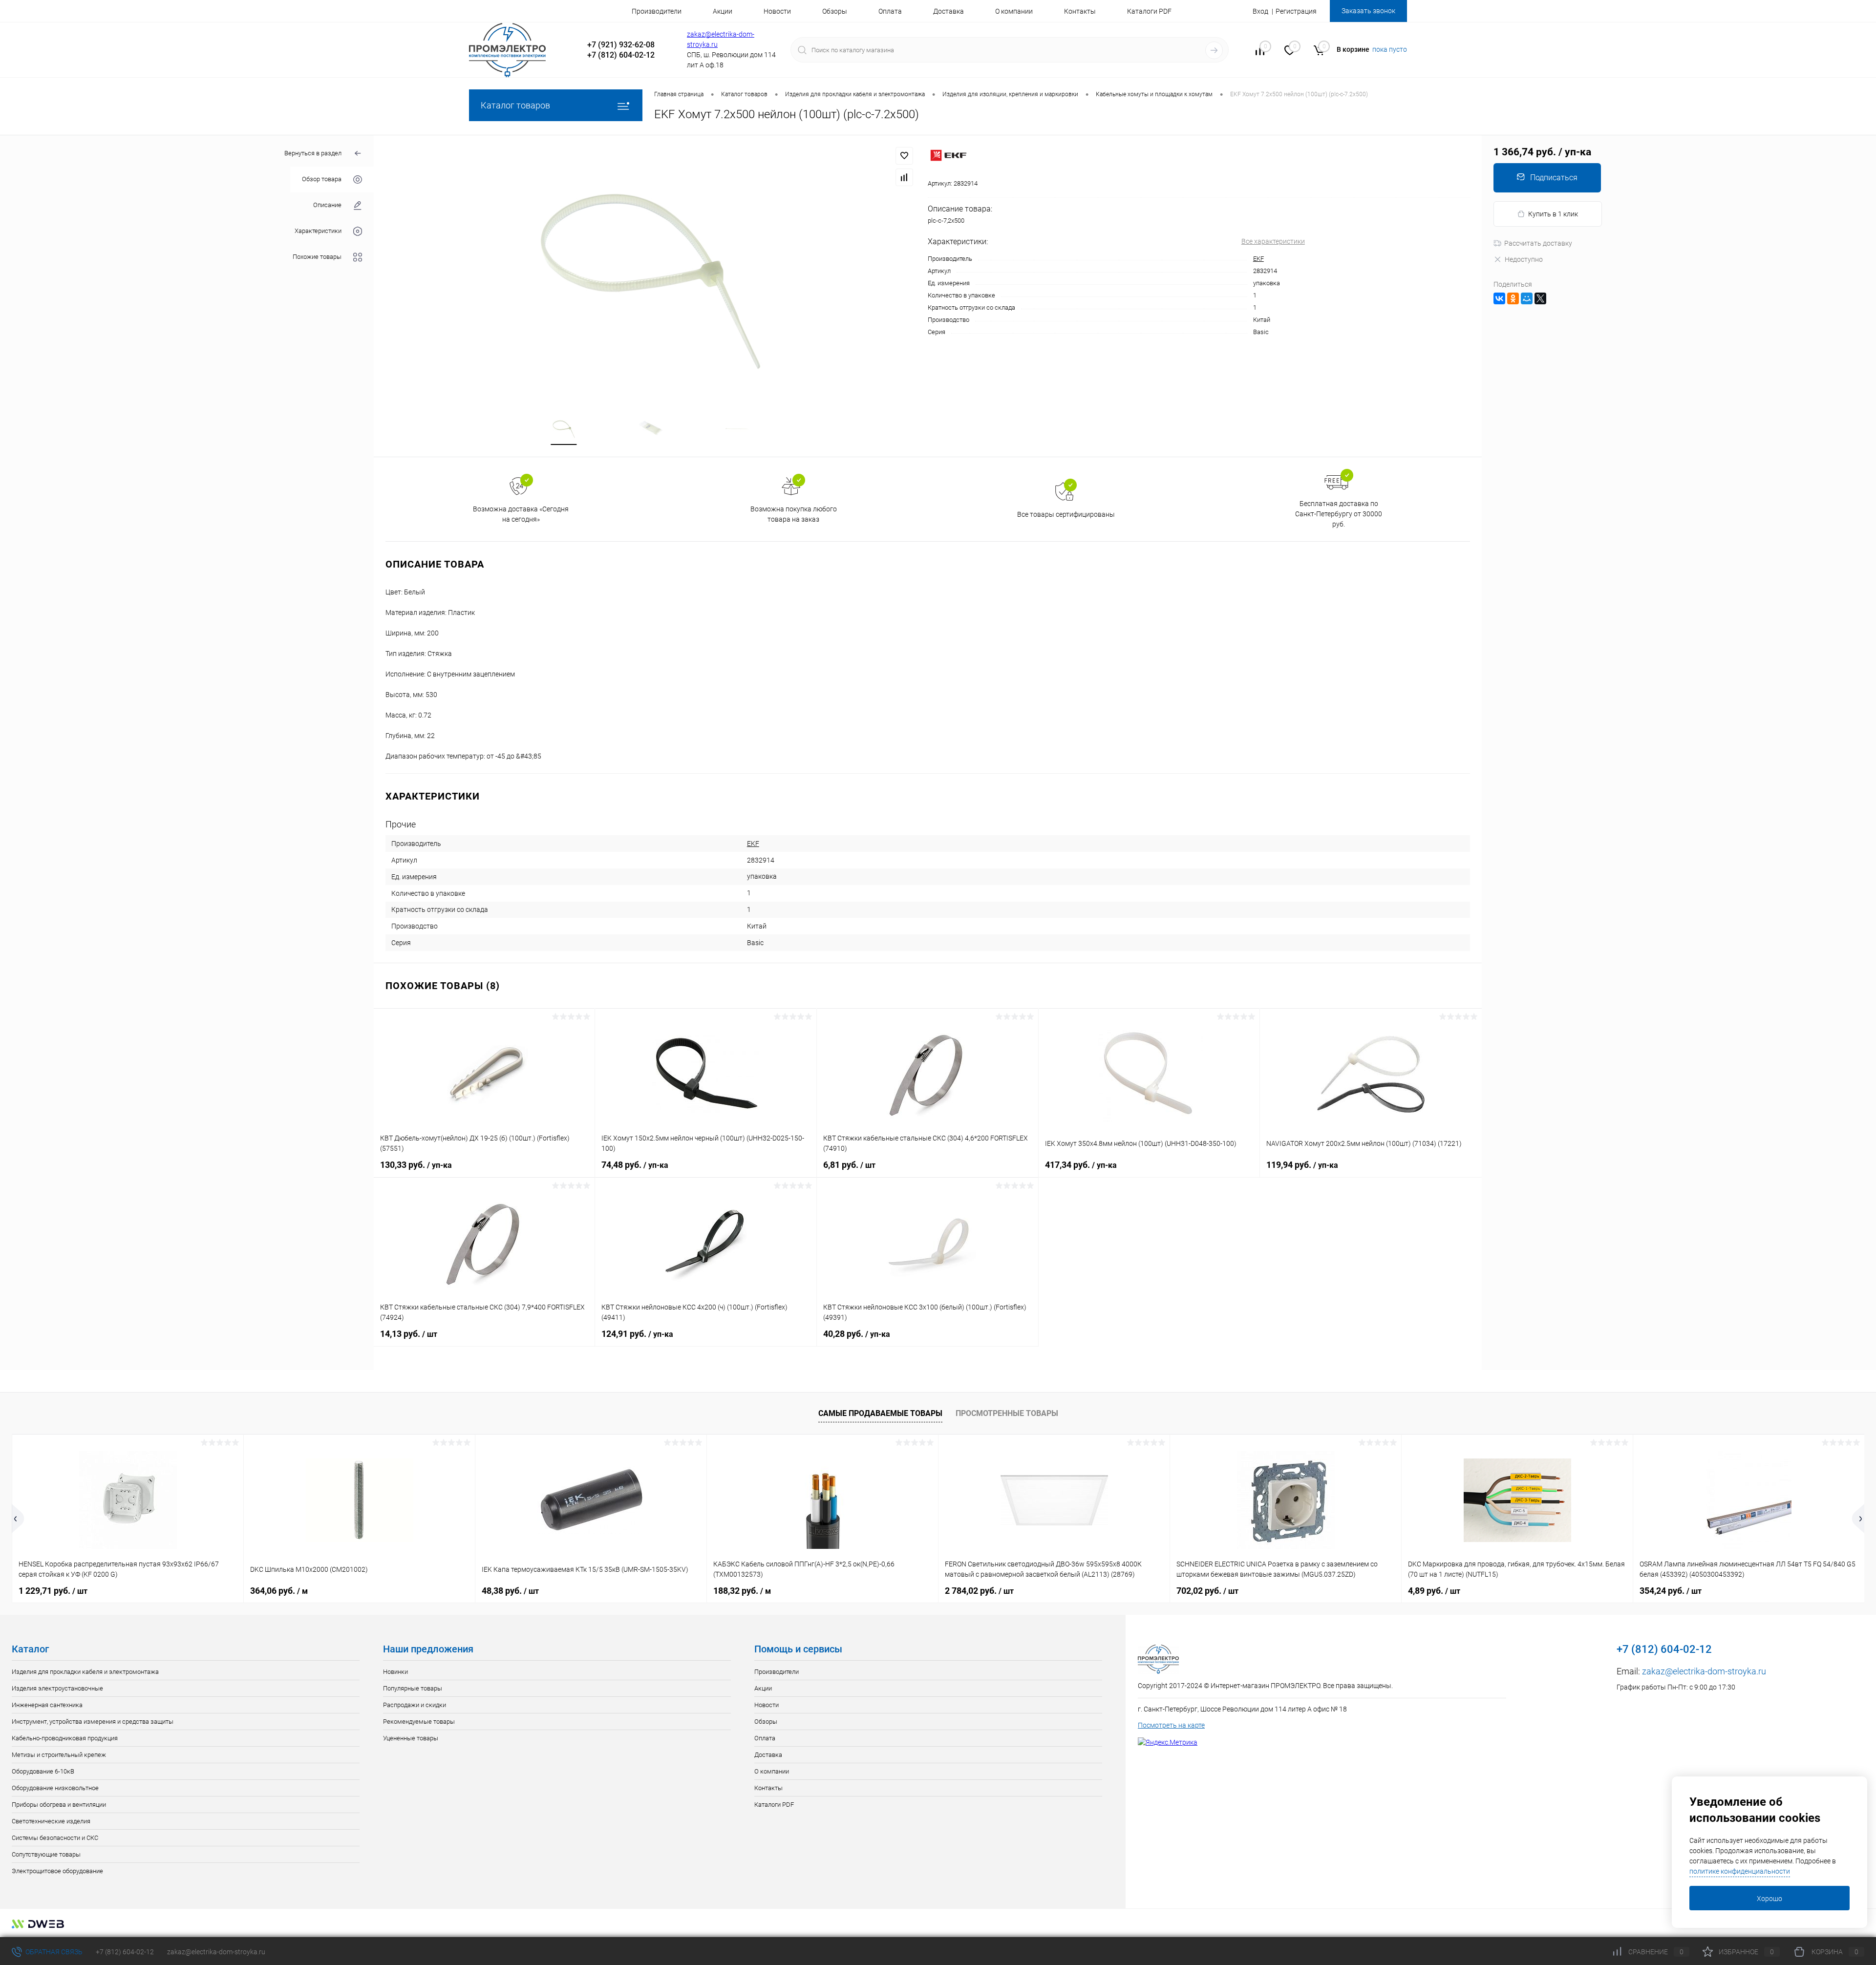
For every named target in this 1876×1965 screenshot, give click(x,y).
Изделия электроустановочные (57, 1688)
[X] (1540, 298)
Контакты (1080, 11)
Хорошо (1769, 1899)
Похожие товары (317, 257)
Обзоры (835, 11)
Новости (777, 11)
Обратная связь (53, 1952)
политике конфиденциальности (1740, 1871)
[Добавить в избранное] (904, 156)
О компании (1014, 11)
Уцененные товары (411, 1738)
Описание (327, 205)
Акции (723, 11)
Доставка (949, 11)
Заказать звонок (1368, 11)
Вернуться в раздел (313, 153)
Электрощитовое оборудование (57, 1871)
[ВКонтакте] (1499, 298)
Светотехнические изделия (51, 1821)
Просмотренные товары (1007, 1413)
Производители (657, 11)
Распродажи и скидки (415, 1705)
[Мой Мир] (1527, 298)
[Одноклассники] (1513, 298)
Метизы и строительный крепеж (59, 1755)
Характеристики (318, 231)
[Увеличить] (651, 269)
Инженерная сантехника (47, 1705)
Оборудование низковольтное (55, 1788)
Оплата (890, 11)
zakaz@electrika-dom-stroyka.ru (1704, 1671)
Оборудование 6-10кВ (43, 1771)
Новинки (395, 1672)
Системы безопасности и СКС (55, 1838)
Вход (1260, 11)
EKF (1258, 259)
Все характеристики (1273, 241)
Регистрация (1296, 11)
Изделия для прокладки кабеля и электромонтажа (85, 1672)
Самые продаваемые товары (880, 1413)
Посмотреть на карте (1171, 1725)
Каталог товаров (515, 105)
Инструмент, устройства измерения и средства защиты (93, 1722)
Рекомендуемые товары (419, 1722)
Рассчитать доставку (1538, 243)
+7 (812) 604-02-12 (125, 1952)
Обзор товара (322, 180)
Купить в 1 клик (1553, 214)
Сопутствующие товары (46, 1854)
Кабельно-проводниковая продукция (65, 1738)
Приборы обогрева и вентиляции (59, 1805)
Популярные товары (413, 1688)
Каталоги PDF (1149, 11)
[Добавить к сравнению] (904, 177)
